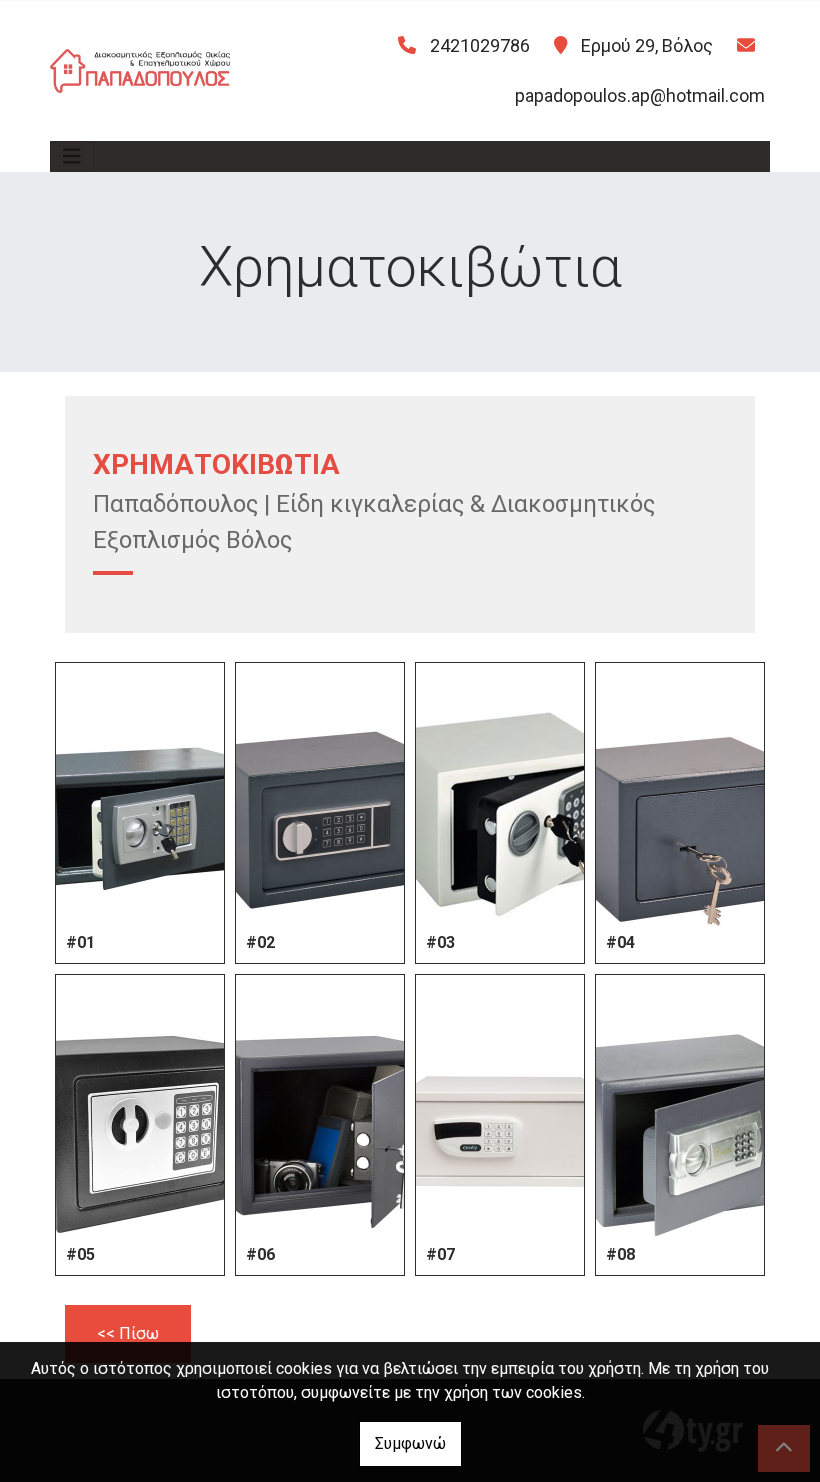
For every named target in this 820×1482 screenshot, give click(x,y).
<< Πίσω (128, 1333)
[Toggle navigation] (72, 156)
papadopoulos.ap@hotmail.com (640, 95)
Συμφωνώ (410, 1443)
